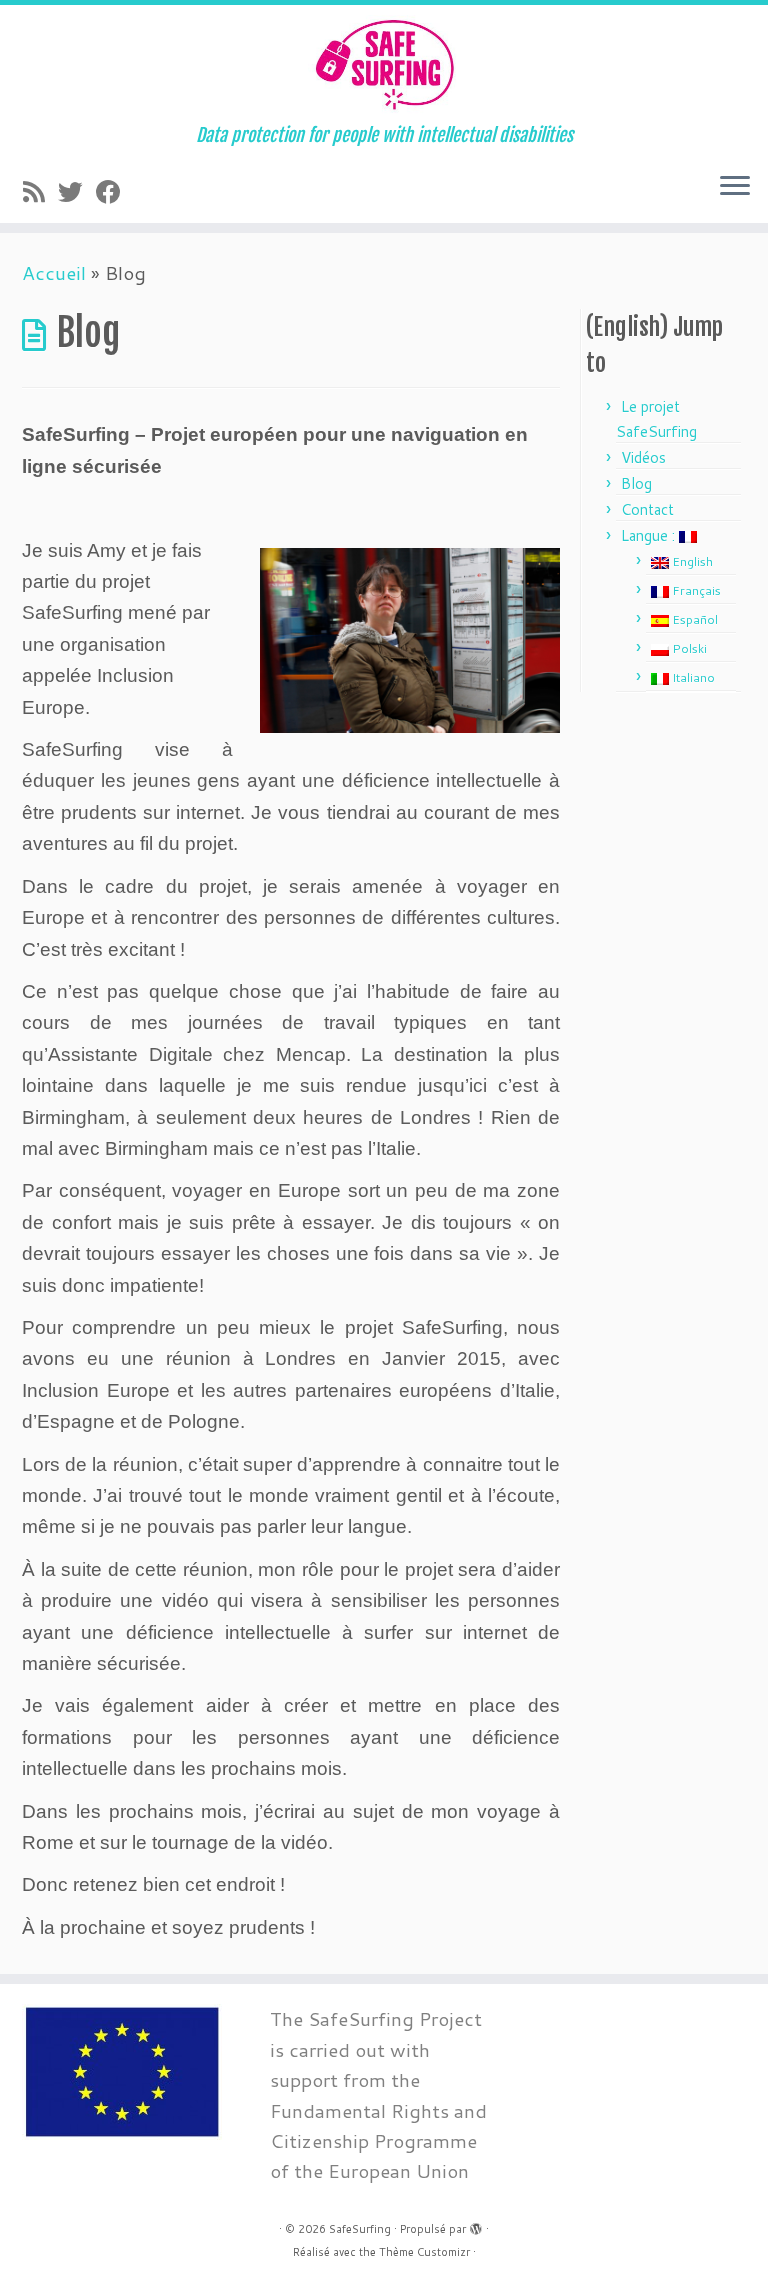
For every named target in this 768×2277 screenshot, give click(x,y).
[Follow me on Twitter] (77, 191)
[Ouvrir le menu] (735, 187)
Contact (647, 509)
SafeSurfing (360, 2229)
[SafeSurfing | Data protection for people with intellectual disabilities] (384, 65)
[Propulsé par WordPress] (476, 2225)
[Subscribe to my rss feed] (40, 191)
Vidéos (643, 457)
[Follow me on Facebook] (115, 191)
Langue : (650, 535)
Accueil (54, 272)
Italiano (692, 677)
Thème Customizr (424, 2252)
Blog (636, 483)
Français (695, 590)
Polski (688, 648)
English (691, 561)
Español (693, 619)
